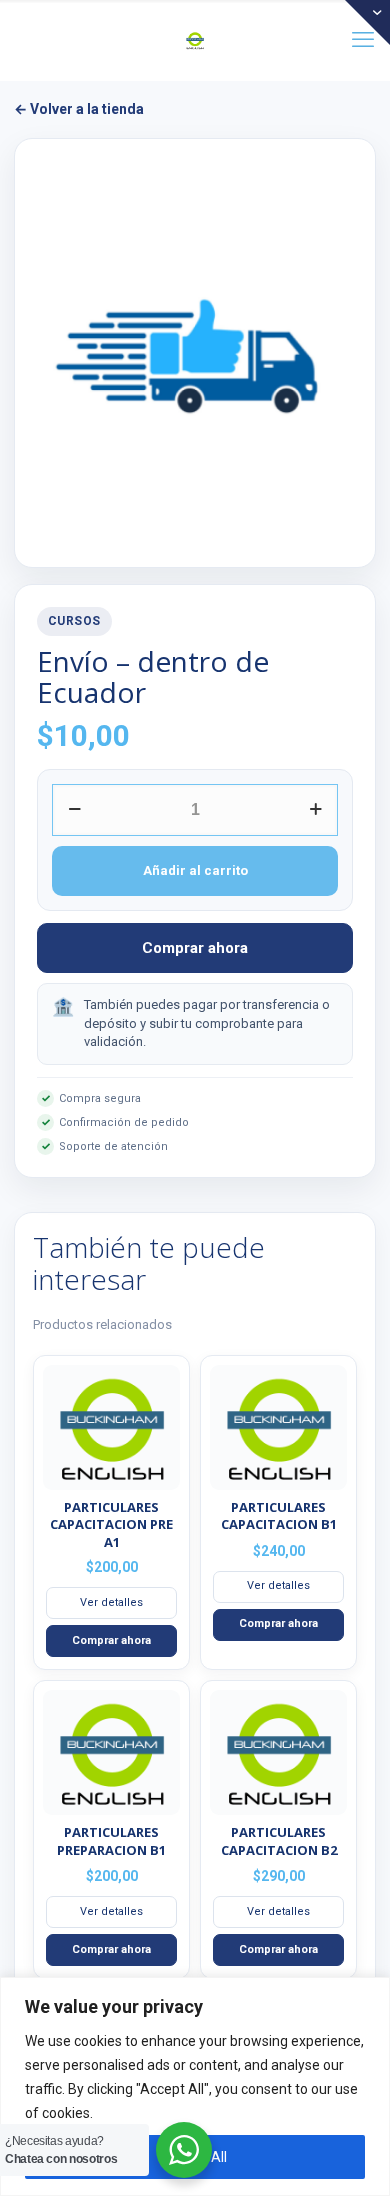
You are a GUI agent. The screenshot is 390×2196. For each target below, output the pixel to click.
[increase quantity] (315, 810)
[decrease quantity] (74, 810)
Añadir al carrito (195, 870)
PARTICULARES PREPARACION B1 (111, 1841)
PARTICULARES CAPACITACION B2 (279, 1841)
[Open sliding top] (367, 22)
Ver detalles (111, 1602)
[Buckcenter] (195, 40)
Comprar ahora (195, 948)
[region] (195, 2086)
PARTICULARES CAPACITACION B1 (279, 1516)
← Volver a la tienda (79, 109)
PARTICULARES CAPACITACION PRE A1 (111, 1524)
